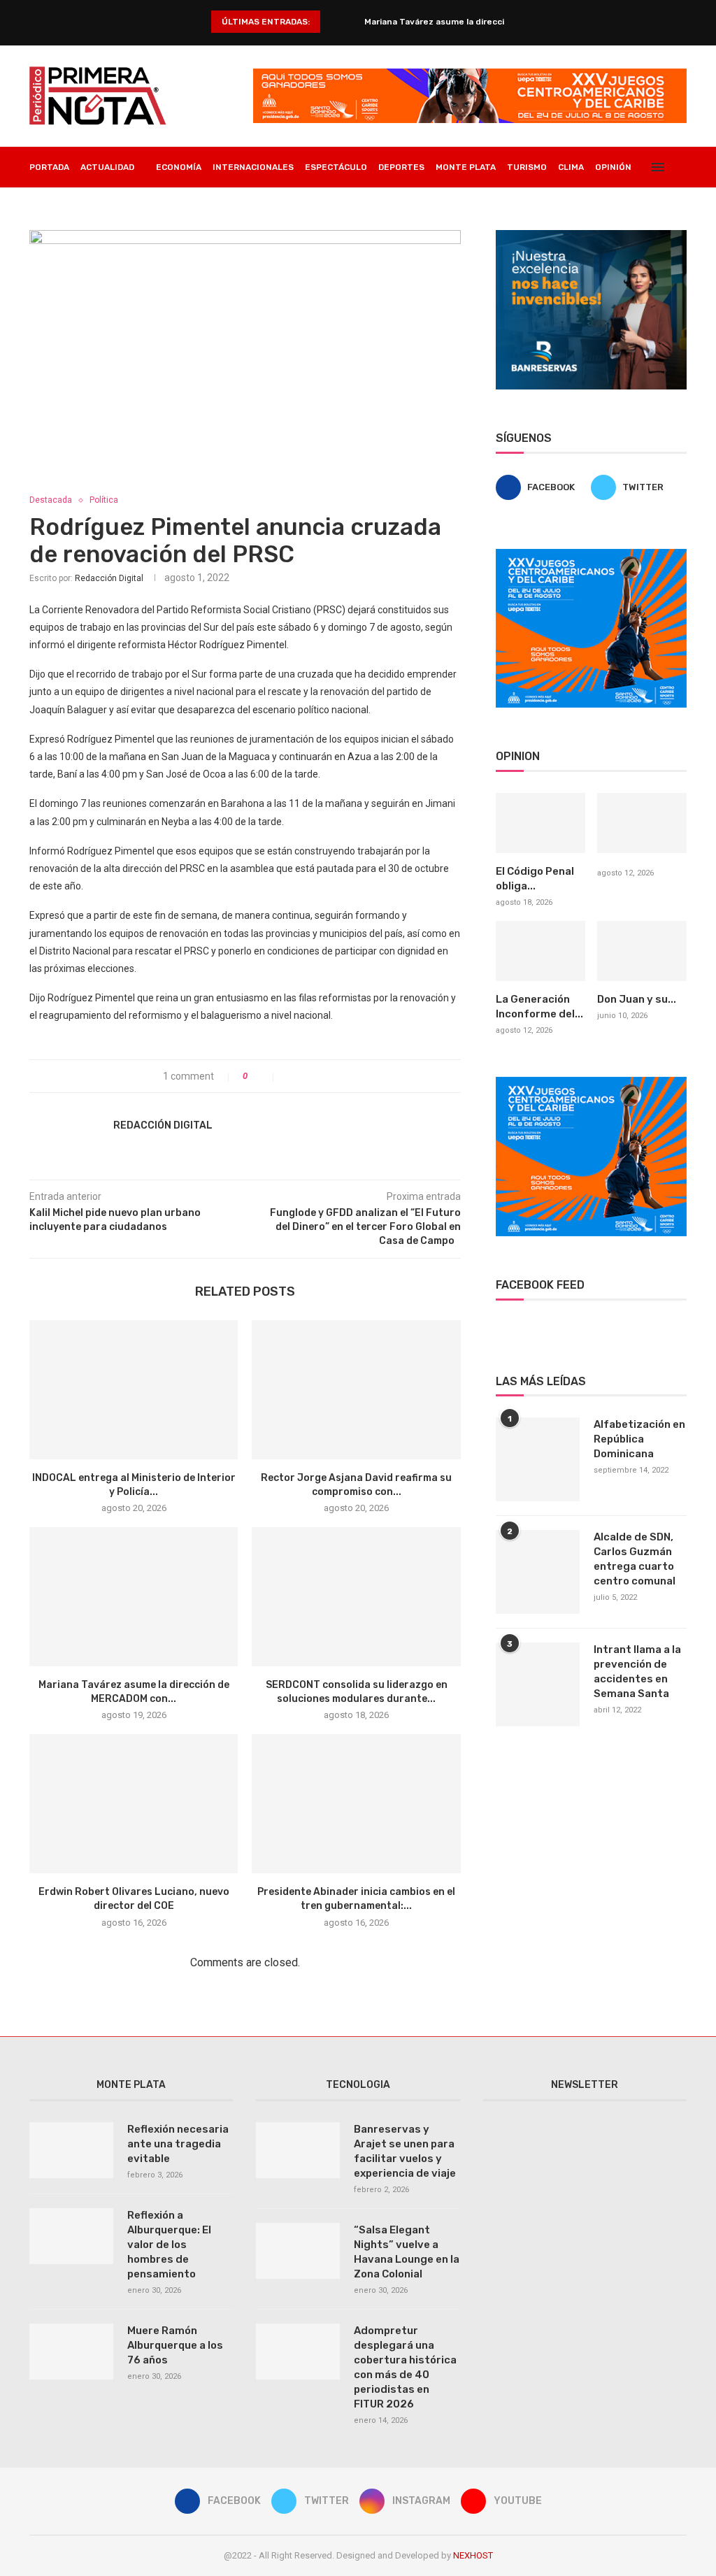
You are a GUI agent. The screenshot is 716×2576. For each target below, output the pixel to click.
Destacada (51, 500)
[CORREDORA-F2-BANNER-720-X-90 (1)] (470, 74)
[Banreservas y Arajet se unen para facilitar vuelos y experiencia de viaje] (298, 2150)
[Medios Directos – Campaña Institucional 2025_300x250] (591, 236)
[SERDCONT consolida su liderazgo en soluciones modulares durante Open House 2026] (356, 1597)
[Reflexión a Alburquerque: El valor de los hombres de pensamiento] (71, 2236)
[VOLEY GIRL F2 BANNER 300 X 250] (591, 554)
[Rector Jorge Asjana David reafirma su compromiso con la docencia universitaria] (356, 1390)
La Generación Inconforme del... (539, 1007)
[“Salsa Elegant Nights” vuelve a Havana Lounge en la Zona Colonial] (298, 2251)
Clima (571, 167)
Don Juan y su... (637, 999)
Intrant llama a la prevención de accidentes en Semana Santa (637, 1672)
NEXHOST (473, 2555)
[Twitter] (644, 208)
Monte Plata (466, 167)
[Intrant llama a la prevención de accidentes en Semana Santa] (538, 1684)
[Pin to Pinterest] (320, 1076)
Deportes (401, 167)
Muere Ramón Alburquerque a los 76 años (175, 2345)
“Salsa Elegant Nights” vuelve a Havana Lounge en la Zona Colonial (407, 2252)
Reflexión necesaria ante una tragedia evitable (178, 2144)
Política (104, 500)
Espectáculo (336, 167)
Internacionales (253, 167)
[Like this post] (264, 1076)
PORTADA (49, 167)
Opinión (613, 167)
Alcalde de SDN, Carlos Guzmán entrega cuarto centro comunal (635, 1559)
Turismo (527, 167)
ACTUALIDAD (107, 167)
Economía (179, 167)
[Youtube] (674, 208)
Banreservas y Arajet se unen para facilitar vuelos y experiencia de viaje (405, 2151)
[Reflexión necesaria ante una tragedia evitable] (71, 2150)
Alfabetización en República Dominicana (639, 1439)
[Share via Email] (335, 1076)
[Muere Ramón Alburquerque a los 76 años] (71, 2352)
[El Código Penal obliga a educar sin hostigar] (540, 823)
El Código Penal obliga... (535, 879)
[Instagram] (659, 208)
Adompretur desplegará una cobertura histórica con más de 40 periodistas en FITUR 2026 (405, 2367)
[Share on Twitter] (305, 1076)
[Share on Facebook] (291, 1076)
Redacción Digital (109, 578)
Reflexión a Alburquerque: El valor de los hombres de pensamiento (169, 2245)
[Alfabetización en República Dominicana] (538, 1459)
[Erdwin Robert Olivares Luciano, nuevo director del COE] (134, 1804)
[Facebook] (630, 208)
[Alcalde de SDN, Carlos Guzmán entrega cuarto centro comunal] (538, 1572)
